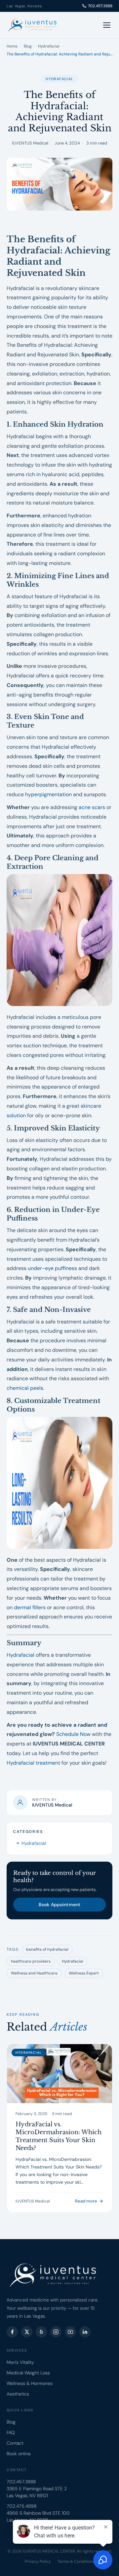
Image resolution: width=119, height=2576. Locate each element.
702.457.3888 (100, 6)
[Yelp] (41, 2332)
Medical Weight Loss (28, 2373)
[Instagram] (56, 2332)
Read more (86, 2201)
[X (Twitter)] (27, 2332)
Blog (28, 46)
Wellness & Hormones (30, 2383)
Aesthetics (18, 2394)
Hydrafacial (49, 46)
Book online (19, 2454)
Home (12, 46)
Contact (15, 2443)
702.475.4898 (21, 2506)
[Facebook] (12, 2332)
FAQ (11, 2432)
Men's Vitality (20, 2362)
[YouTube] (70, 2332)
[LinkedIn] (85, 2332)
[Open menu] (107, 25)
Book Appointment (59, 1905)
